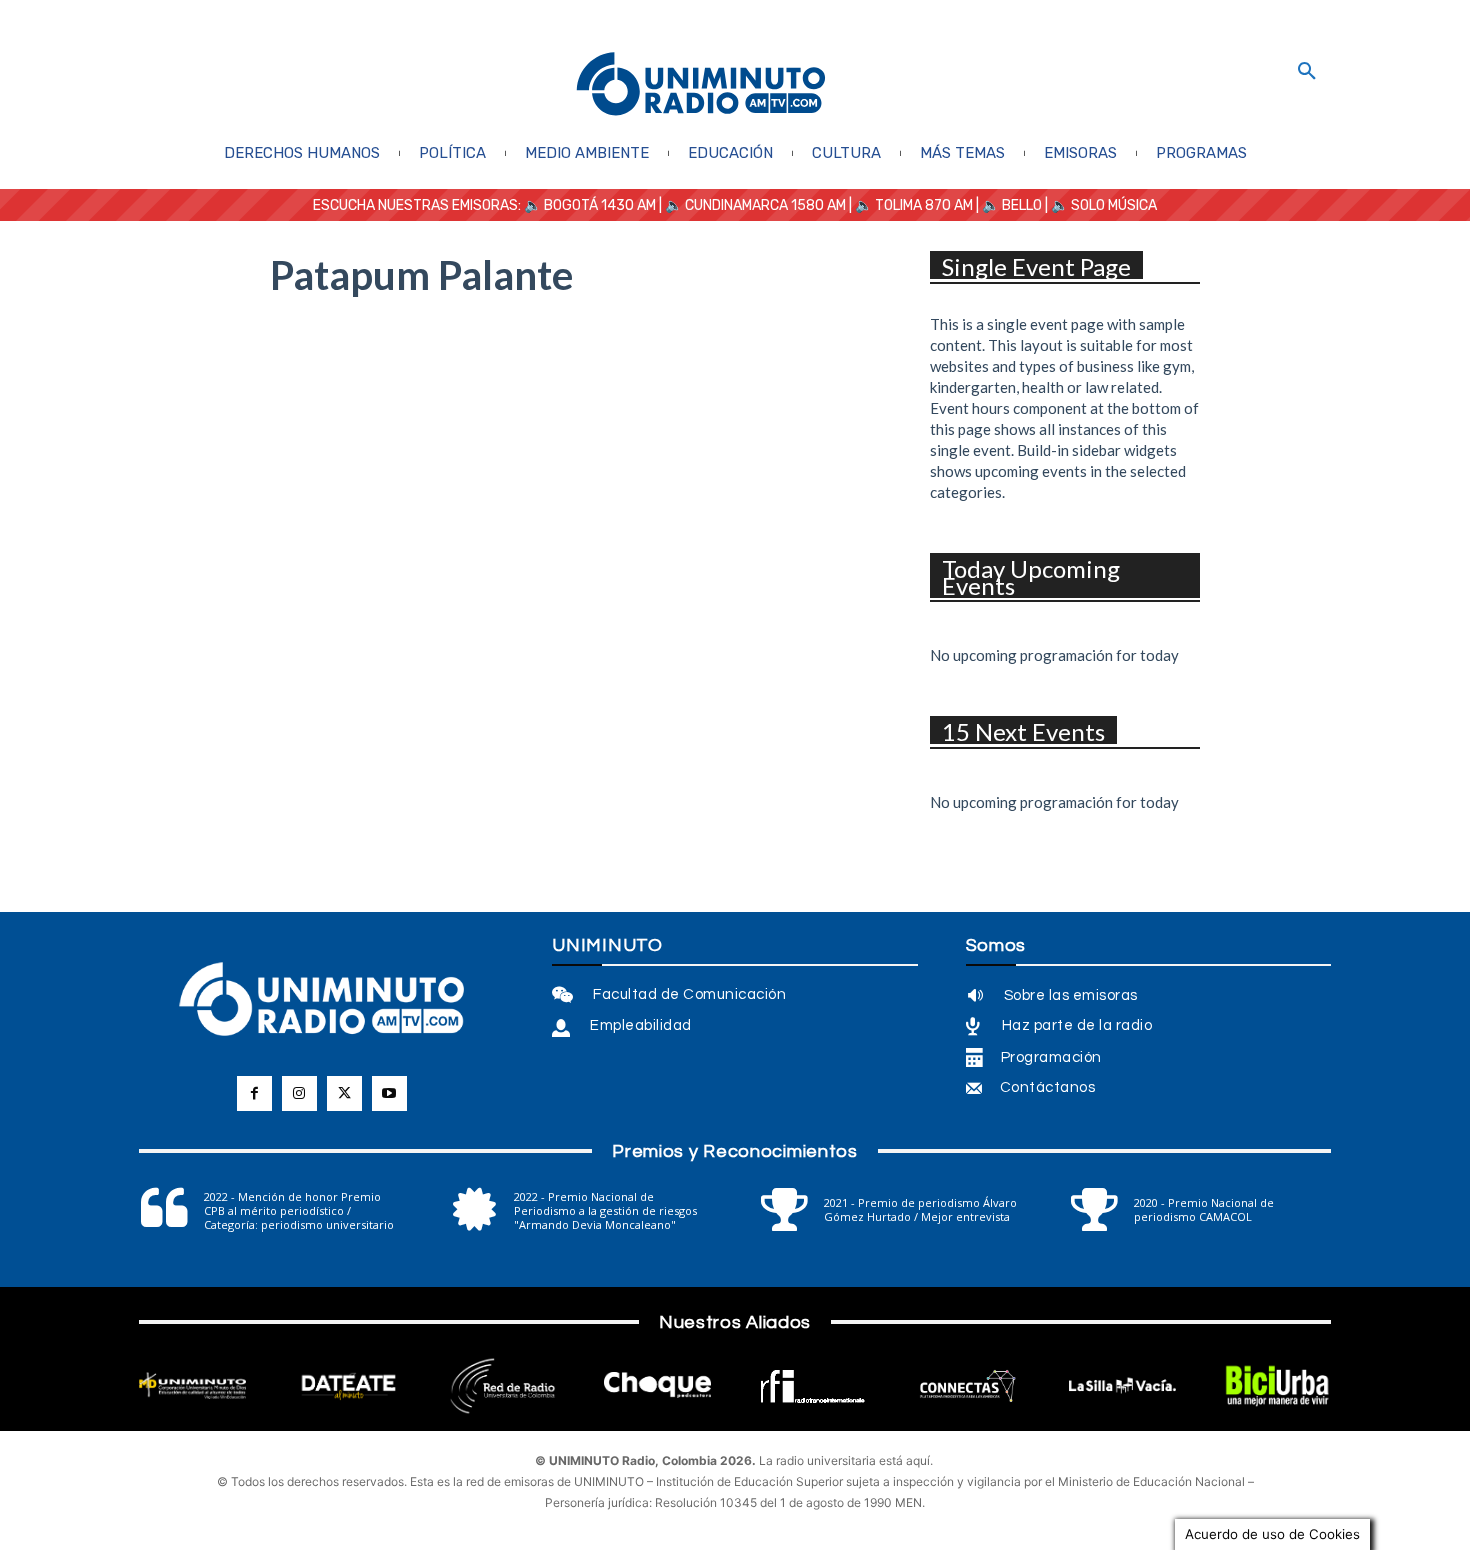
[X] (344, 1093)
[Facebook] (254, 1093)
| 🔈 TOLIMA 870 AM (909, 205)
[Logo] (701, 85)
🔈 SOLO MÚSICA (1104, 205)
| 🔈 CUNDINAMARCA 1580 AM (751, 205)
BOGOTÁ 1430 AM (600, 205)
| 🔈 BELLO (1007, 205)
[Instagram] (299, 1093)
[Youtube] (389, 1093)
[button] (1307, 72)
